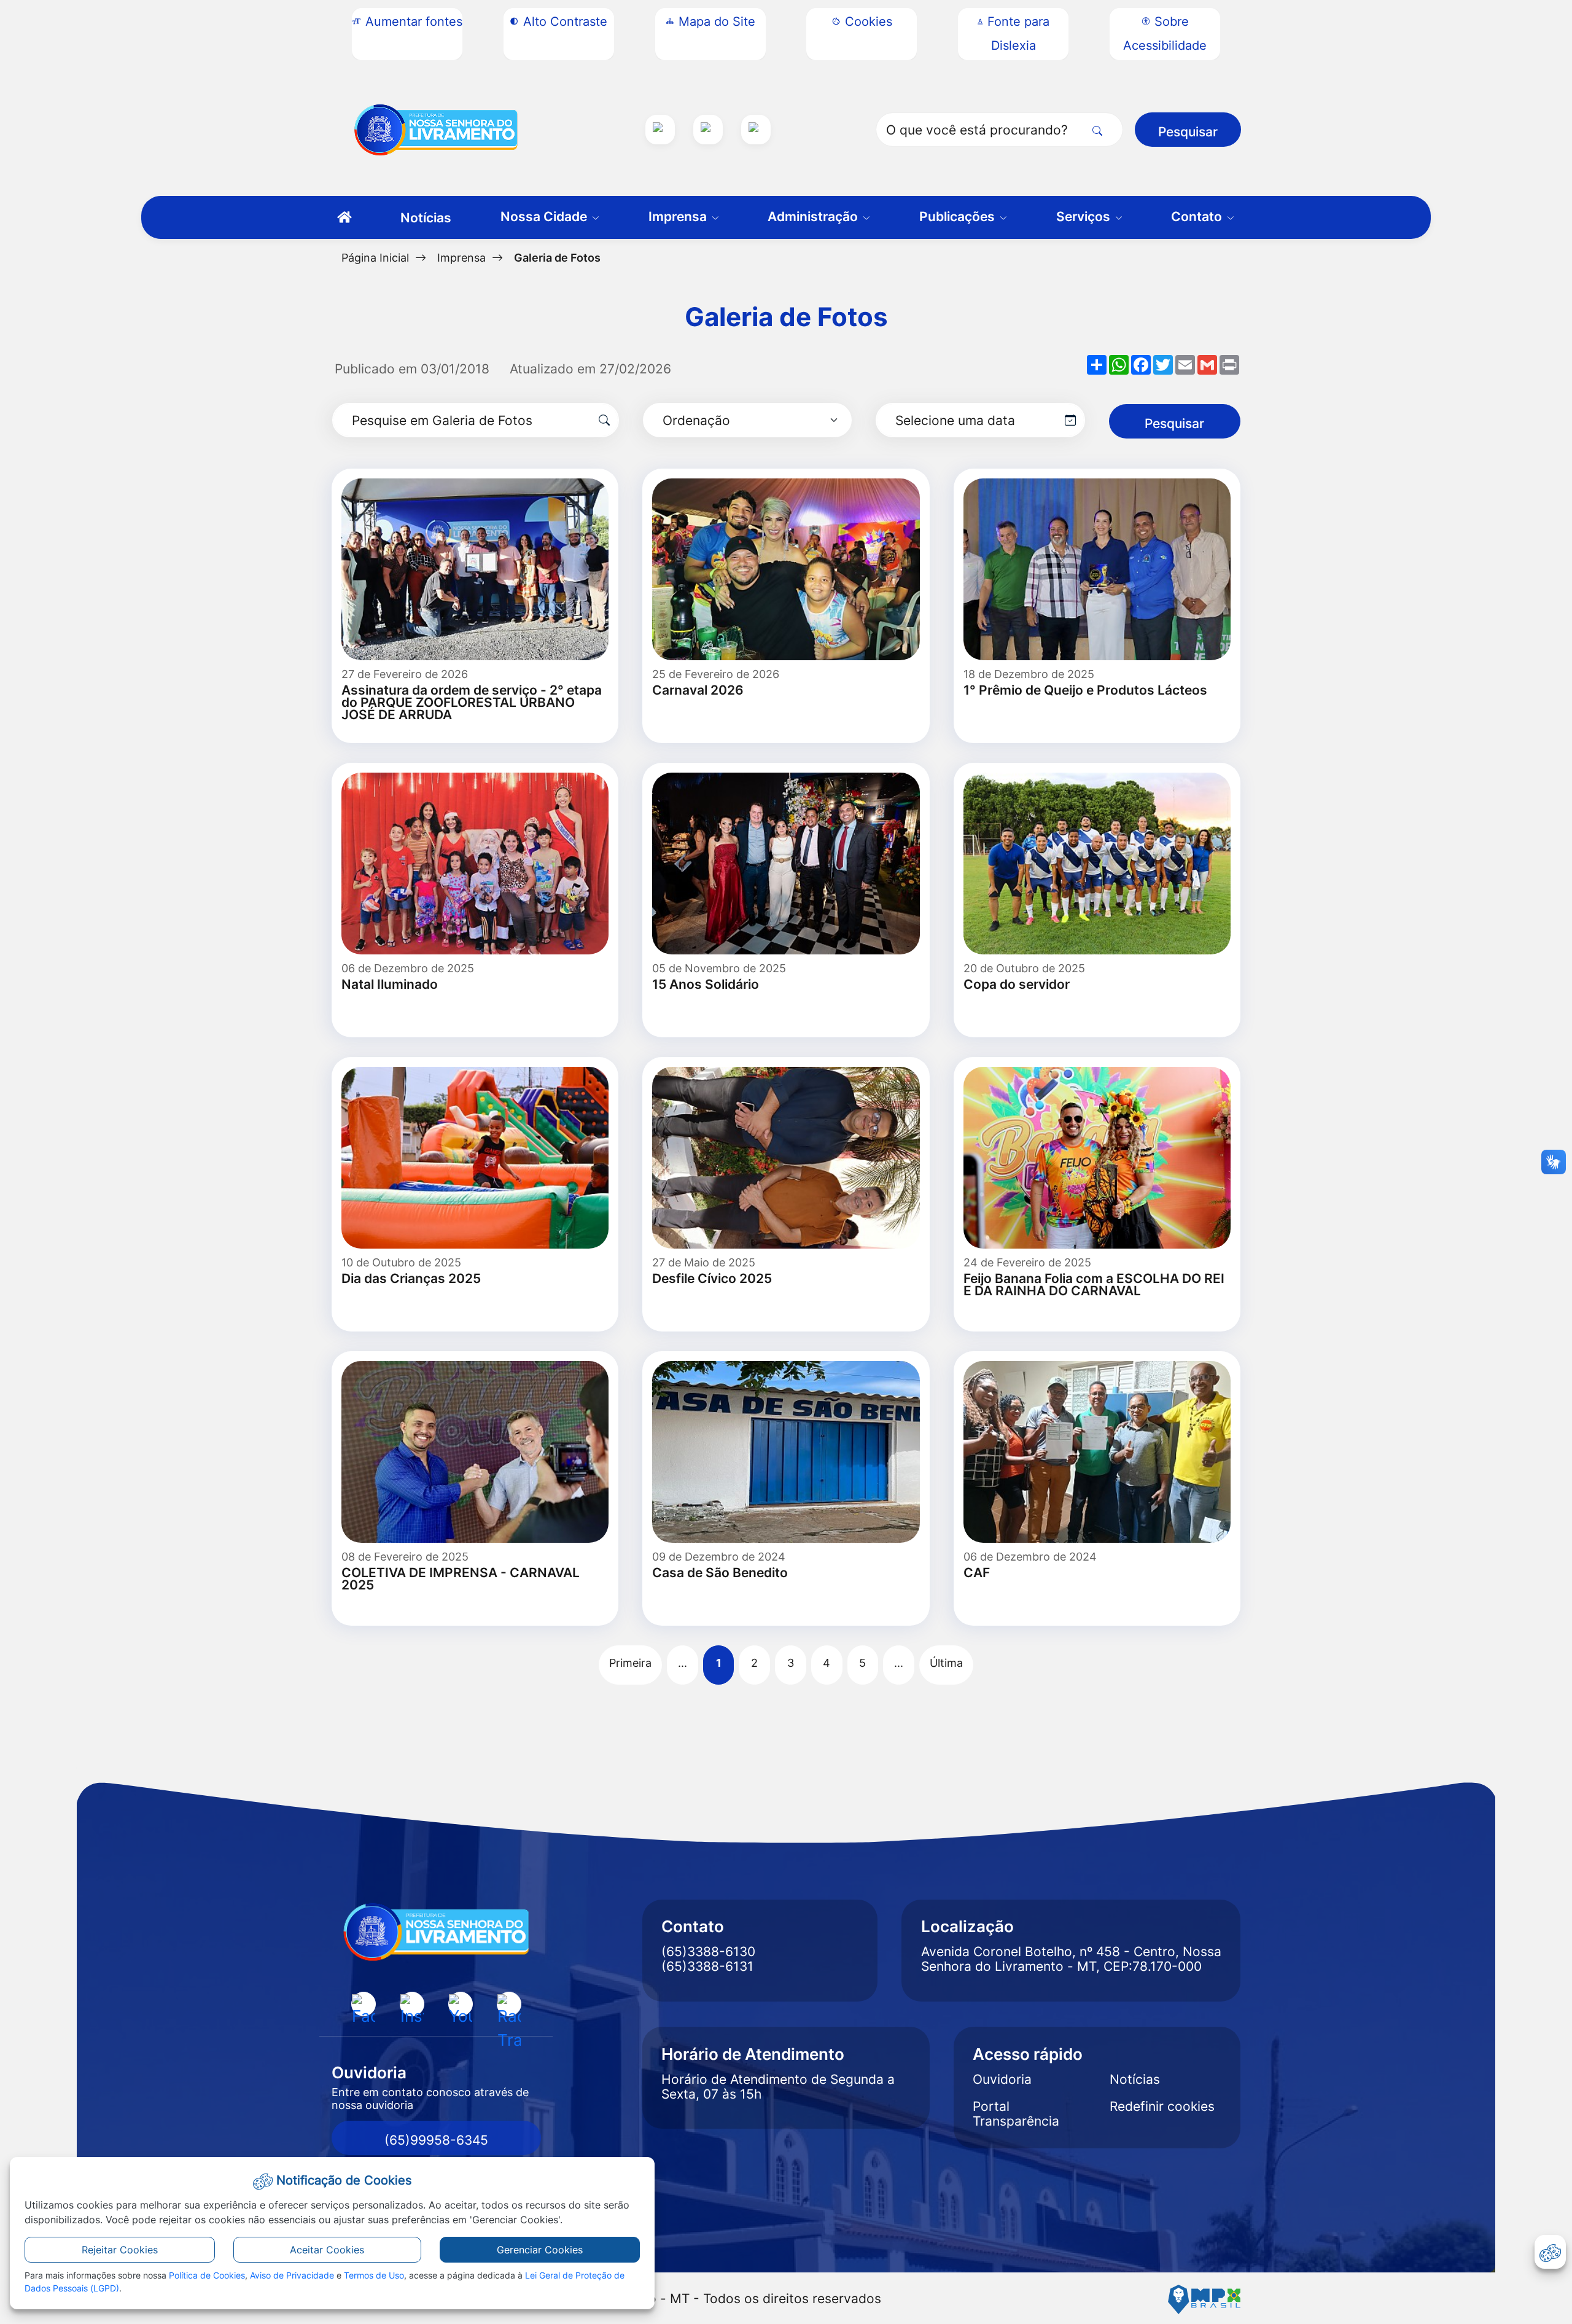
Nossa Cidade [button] (545, 216)
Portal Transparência (1016, 2114)
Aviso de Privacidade (292, 2275)
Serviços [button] (1085, 216)
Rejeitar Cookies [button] (120, 2250)
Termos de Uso (374, 2275)
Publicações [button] (959, 216)
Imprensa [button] (679, 216)
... (683, 1663)
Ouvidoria (1002, 2080)
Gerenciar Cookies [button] (540, 2250)
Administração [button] (814, 216)
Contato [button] (1198, 216)
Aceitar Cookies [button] (327, 2250)
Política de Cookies (207, 2275)
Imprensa (461, 257)
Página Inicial (375, 257)
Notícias (426, 218)
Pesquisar (1188, 132)
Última (946, 1663)
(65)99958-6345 (436, 2140)
